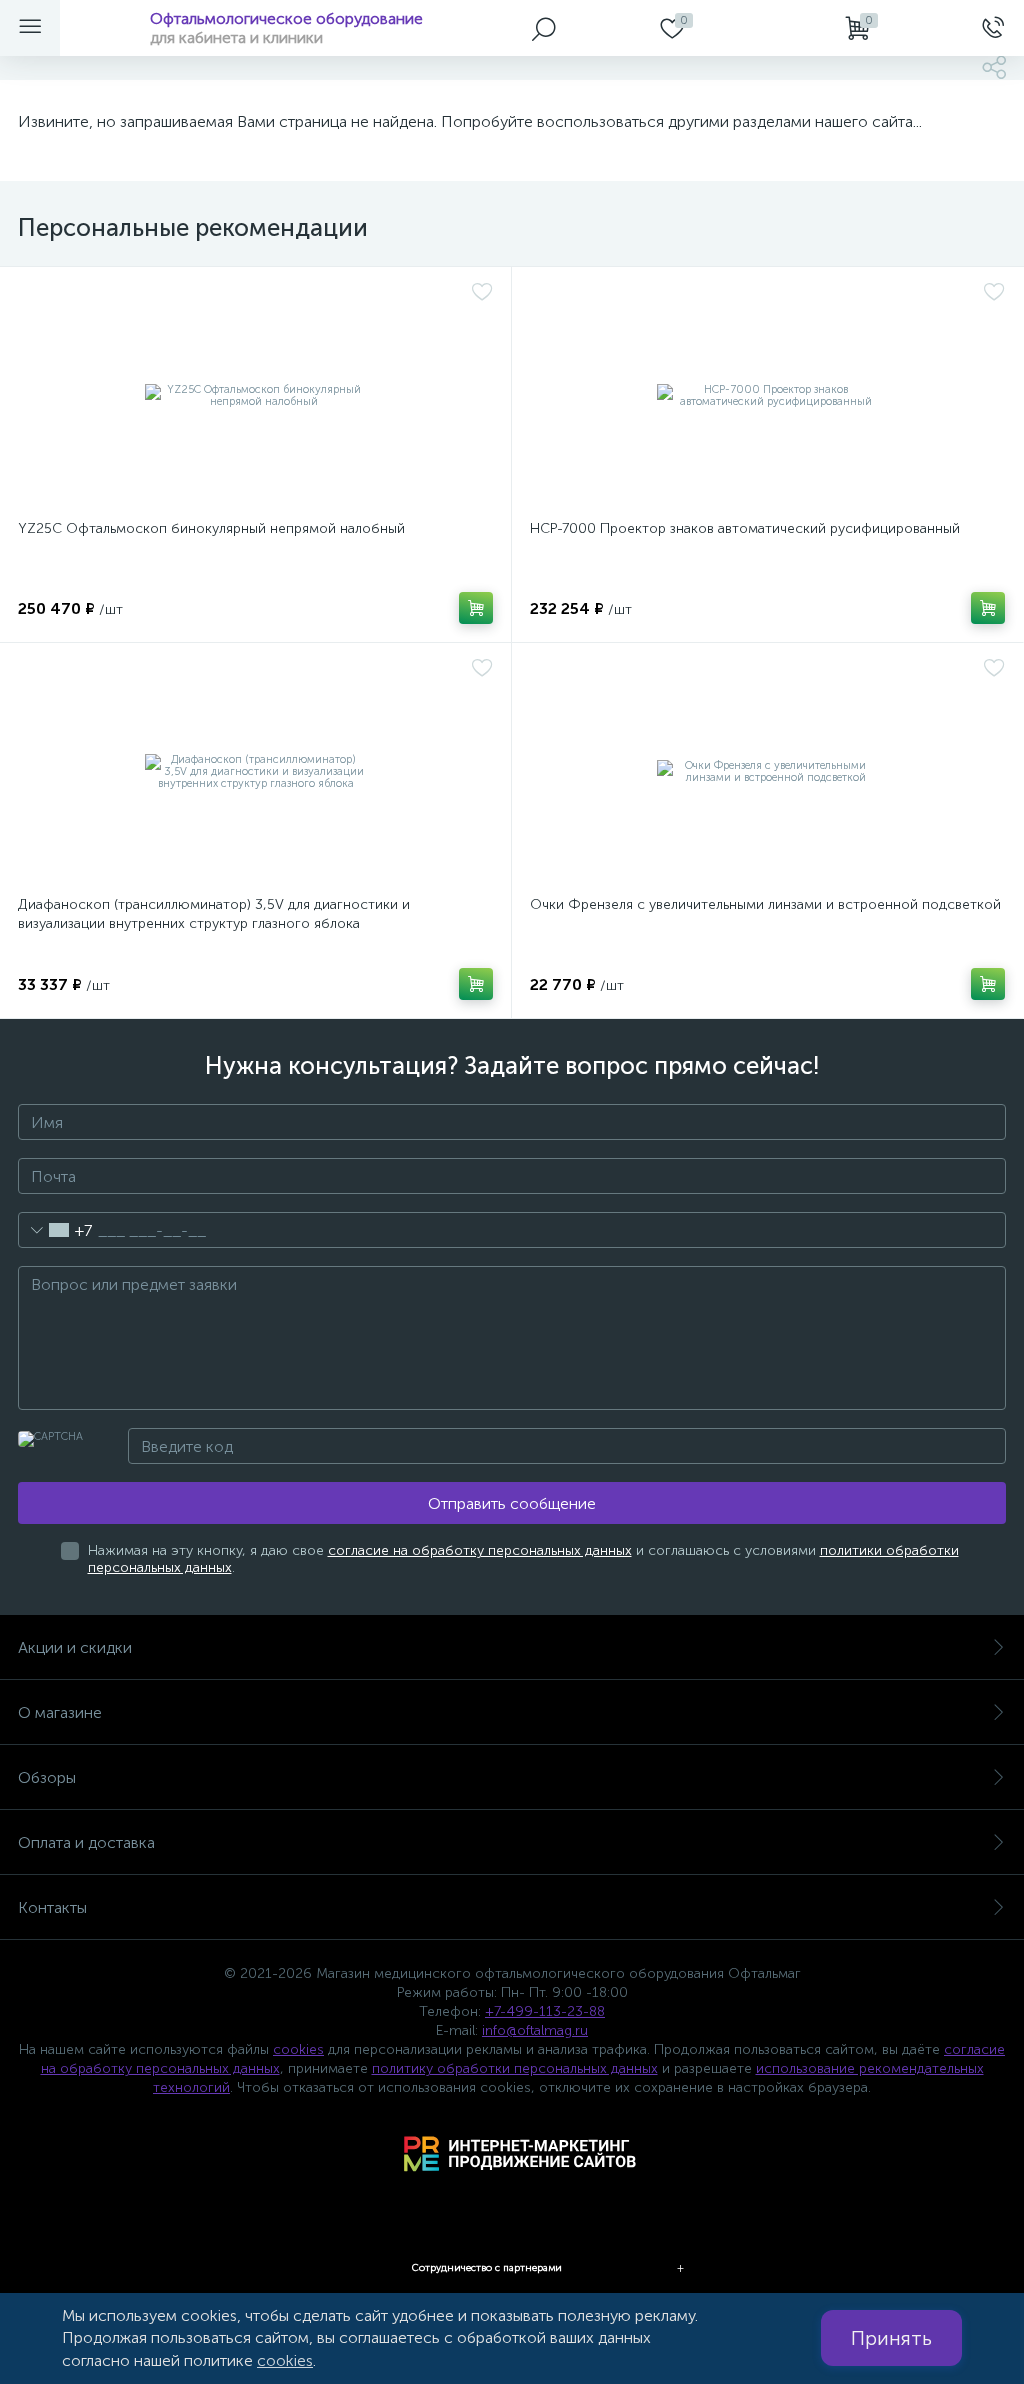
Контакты (52, 1907)
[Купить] (476, 608)
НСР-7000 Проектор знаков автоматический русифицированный (745, 528)
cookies (298, 2049)
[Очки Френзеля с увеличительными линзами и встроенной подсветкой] (767, 772)
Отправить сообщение (512, 1503)
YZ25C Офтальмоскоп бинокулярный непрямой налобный (211, 528)
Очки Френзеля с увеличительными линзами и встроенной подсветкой (765, 904)
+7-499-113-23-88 (545, 2011)
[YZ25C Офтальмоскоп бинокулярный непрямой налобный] (255, 396)
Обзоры (47, 1777)
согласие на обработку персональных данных (480, 1550)
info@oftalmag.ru (535, 2030)
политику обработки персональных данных (515, 2068)
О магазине (60, 1712)
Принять (891, 2338)
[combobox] (55, 1230)
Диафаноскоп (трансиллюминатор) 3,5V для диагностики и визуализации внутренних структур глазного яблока (214, 914)
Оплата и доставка (86, 1842)
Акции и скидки (75, 1647)
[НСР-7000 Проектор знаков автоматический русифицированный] (767, 396)
